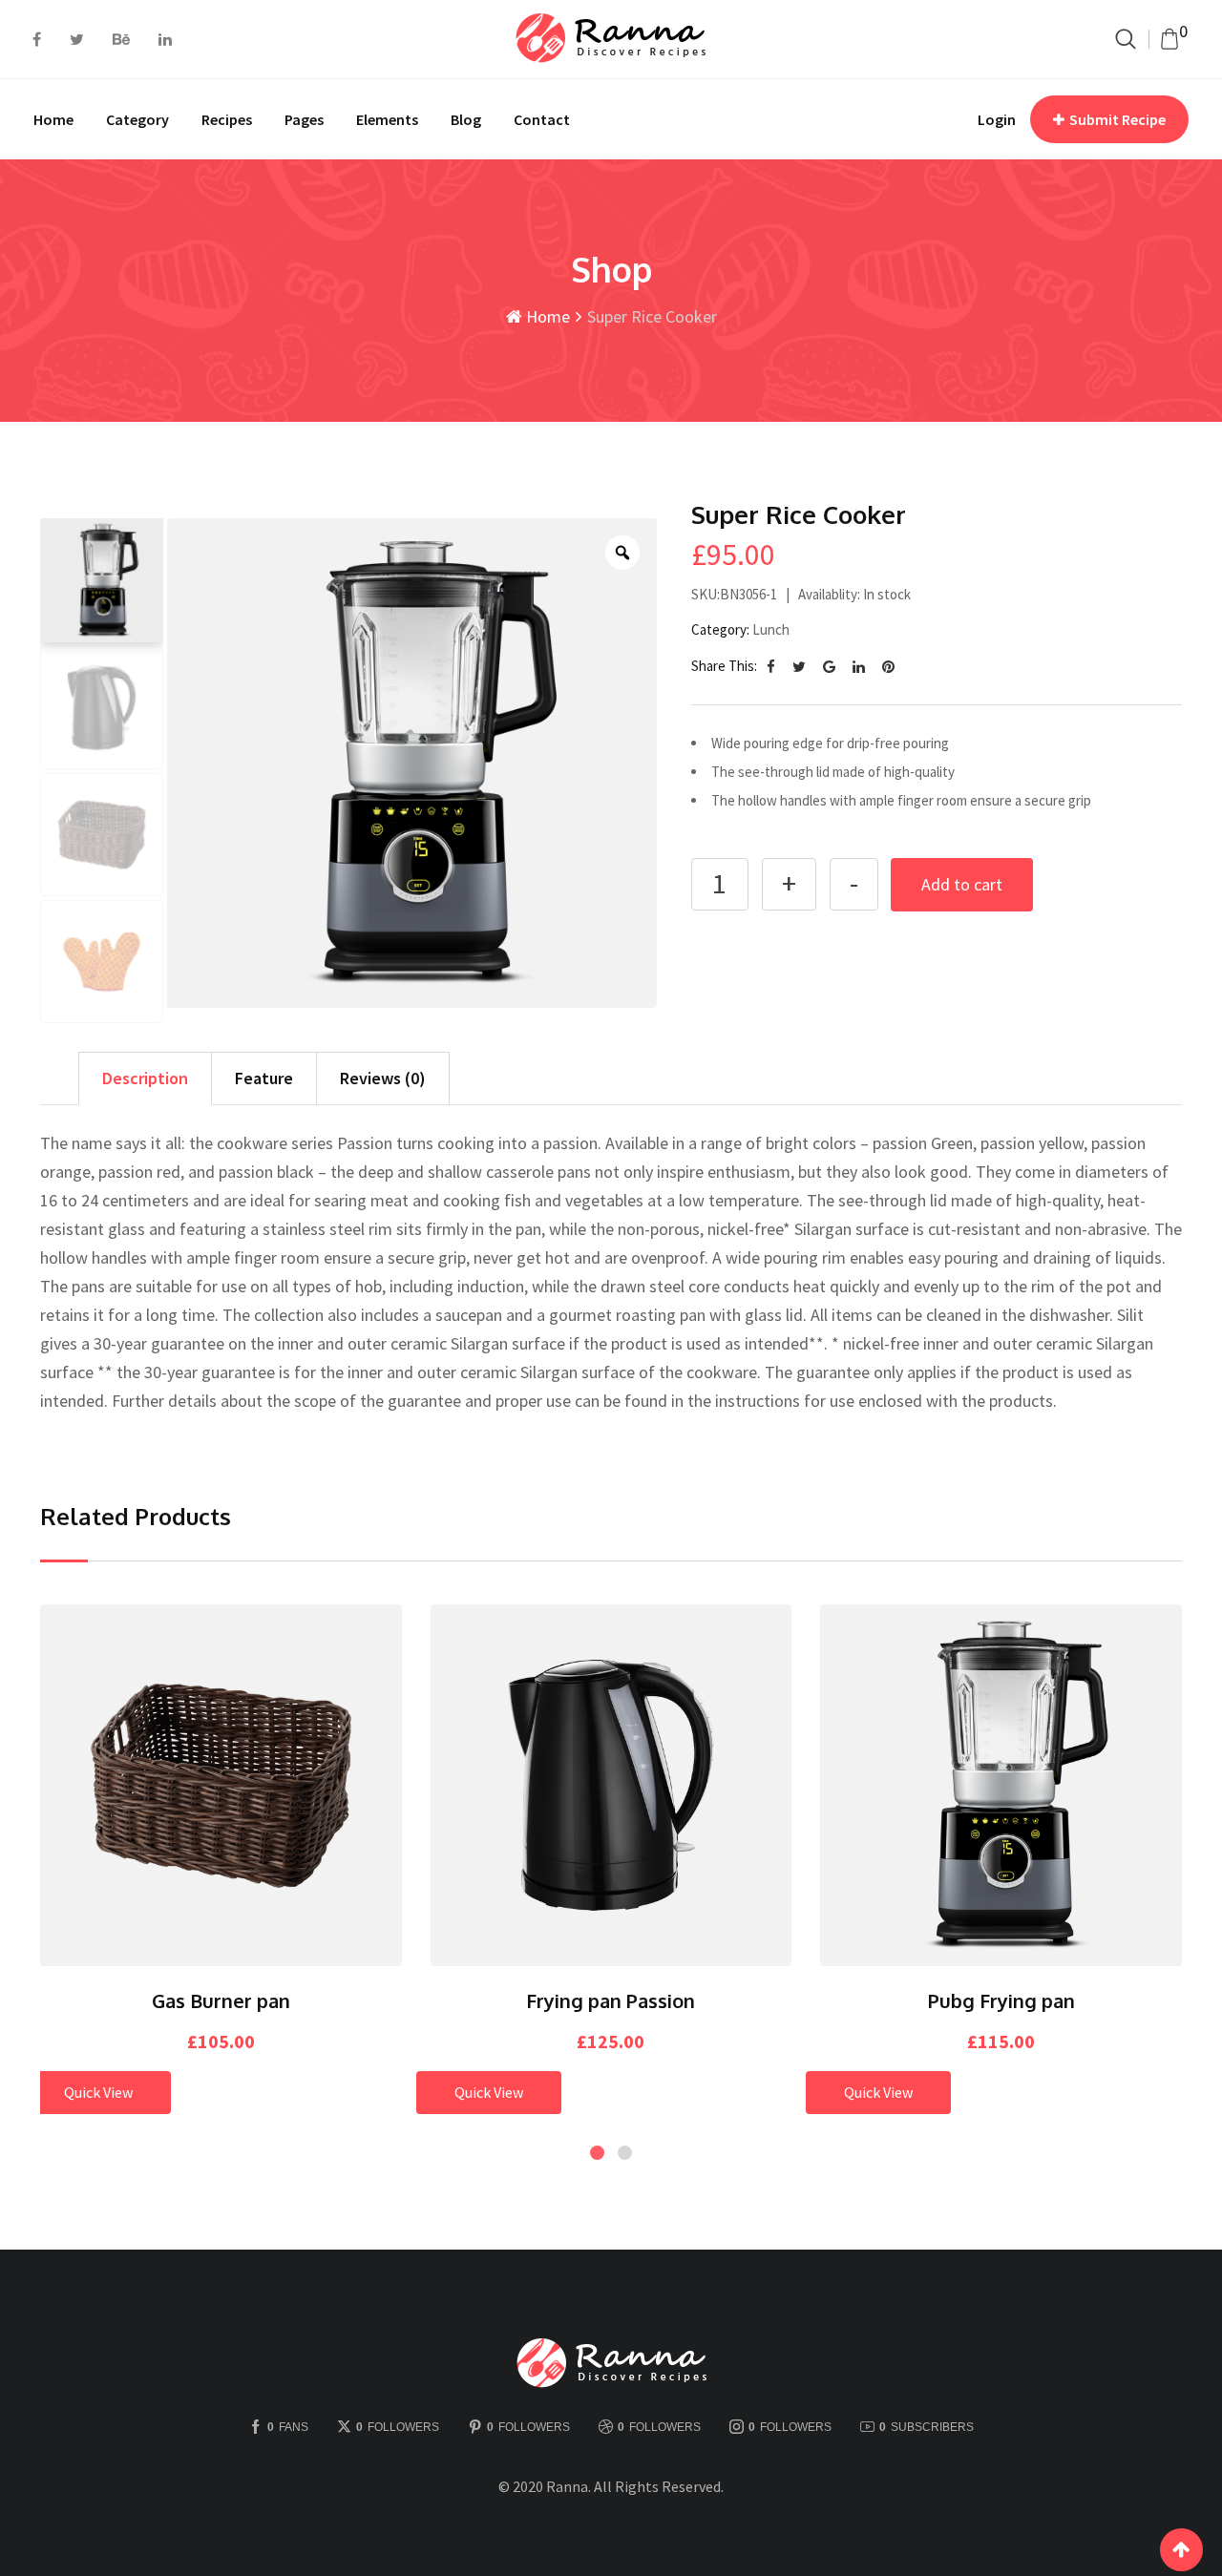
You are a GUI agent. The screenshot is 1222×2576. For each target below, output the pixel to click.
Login (997, 119)
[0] (1169, 39)
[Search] (1126, 39)
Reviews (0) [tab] (383, 1078)
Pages (304, 119)
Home (53, 119)
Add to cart (962, 884)
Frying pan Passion (611, 2000)
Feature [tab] (264, 1078)
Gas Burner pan (221, 2000)
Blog (466, 119)
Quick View (98, 2092)
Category (137, 119)
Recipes (227, 119)
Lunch (771, 629)
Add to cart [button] (195, 1778)
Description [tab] (145, 1078)
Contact (542, 119)
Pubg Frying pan (1001, 2000)
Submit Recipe (1117, 119)
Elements (387, 119)
